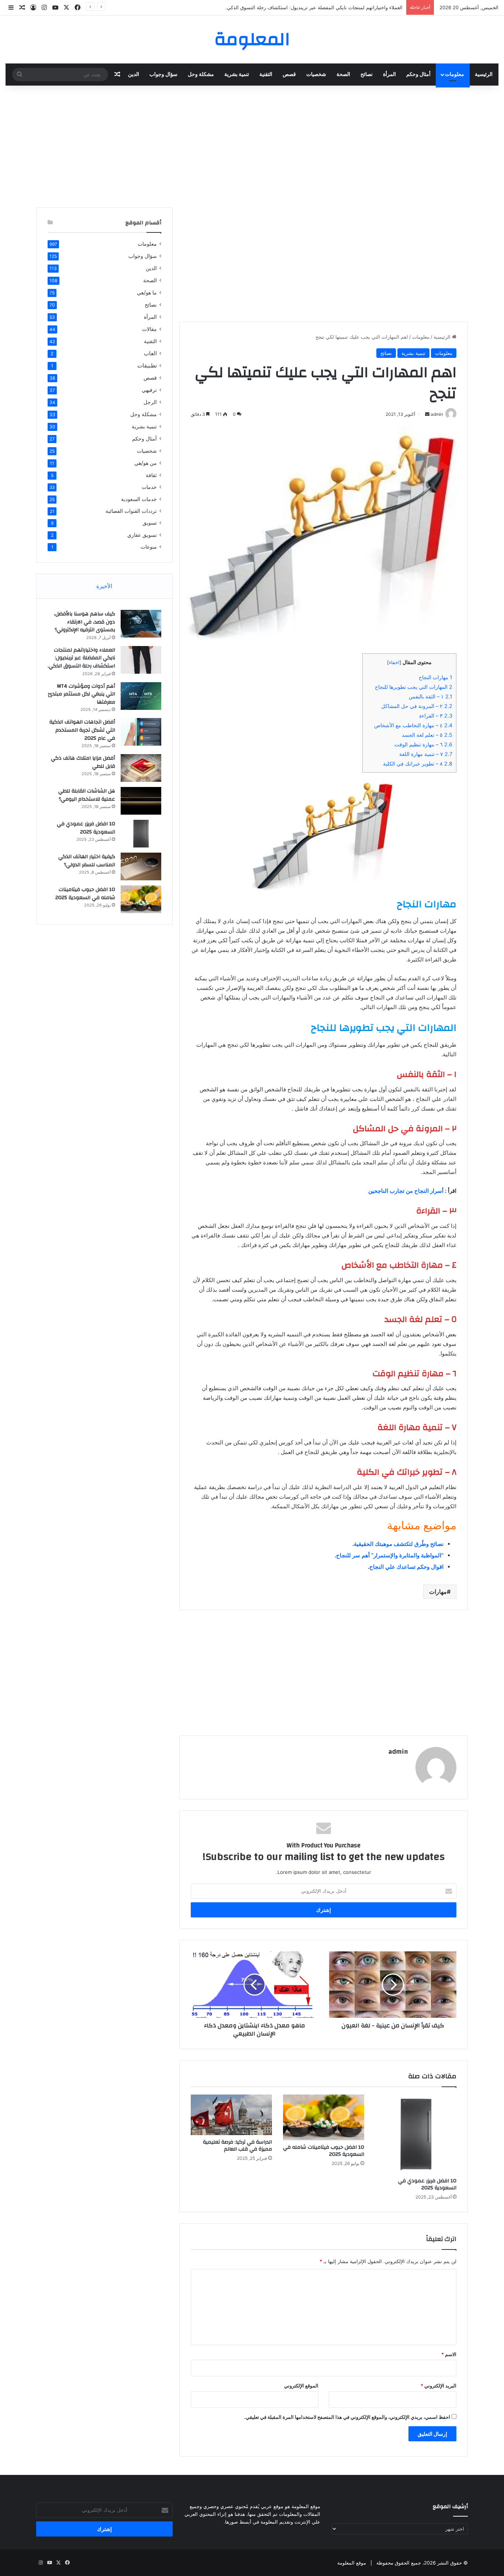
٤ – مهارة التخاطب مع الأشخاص (413, 725)
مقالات (149, 329)
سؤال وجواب (163, 75)
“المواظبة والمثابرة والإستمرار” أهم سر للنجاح (390, 1555)
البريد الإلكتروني (439, 2386)
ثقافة (151, 475)
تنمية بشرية (237, 75)
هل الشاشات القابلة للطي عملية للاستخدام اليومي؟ (87, 795)
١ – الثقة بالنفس (431, 696)
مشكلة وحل (201, 75)
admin (398, 1752)
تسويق (150, 523)
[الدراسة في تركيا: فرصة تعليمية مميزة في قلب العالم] (231, 2115)
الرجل (150, 402)
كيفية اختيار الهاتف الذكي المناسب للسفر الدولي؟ (87, 861)
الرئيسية (484, 75)
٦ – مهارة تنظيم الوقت (423, 744)
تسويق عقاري (142, 535)
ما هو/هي (147, 292)
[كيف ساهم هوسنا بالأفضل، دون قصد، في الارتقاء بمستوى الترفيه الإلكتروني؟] (141, 624)
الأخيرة (104, 586)
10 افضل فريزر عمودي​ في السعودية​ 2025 (427, 2184)
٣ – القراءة (436, 716)
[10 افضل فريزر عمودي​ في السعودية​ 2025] (416, 2134)
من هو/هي (146, 463)
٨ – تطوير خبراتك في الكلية (418, 764)
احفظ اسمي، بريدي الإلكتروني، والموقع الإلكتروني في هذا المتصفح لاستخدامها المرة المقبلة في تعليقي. (347, 2417)
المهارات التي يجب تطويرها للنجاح (414, 687)
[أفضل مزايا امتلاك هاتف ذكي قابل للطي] (141, 768)
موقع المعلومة (352, 2563)
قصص (289, 75)
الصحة (343, 75)
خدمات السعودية (139, 499)
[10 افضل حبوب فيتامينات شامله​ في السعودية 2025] (324, 2117)
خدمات (149, 487)
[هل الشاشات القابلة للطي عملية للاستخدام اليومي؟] (141, 801)
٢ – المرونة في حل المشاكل (417, 706)
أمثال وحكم (418, 75)
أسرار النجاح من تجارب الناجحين (406, 1191)
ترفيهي (149, 390)
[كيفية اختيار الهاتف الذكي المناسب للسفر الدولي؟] (141, 866)
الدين (134, 75)
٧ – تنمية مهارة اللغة (426, 754)
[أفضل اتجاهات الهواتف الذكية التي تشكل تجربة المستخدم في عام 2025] (141, 732)
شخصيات (316, 75)
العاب (150, 353)
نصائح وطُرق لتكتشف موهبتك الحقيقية (399, 1544)
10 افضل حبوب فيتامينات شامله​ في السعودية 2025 (324, 2151)
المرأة (389, 75)
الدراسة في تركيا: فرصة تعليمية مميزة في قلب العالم (237, 2146)
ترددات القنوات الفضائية (131, 511)
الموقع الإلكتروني (301, 2386)
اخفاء (394, 662)
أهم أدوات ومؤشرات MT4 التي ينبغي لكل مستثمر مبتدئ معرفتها (337, 7)
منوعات (149, 547)
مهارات (438, 1592)
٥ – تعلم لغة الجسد (427, 735)
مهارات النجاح (436, 677)
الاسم (449, 2354)
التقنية (266, 75)
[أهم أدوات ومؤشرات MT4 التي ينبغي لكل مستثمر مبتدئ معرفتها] (141, 696)
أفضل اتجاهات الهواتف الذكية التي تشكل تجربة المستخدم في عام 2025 (82, 730)
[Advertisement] (252, 145)
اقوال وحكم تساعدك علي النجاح (406, 1567)
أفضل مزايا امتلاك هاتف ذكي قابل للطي (83, 762)
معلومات (455, 75)
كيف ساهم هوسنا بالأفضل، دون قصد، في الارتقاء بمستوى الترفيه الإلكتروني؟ (84, 622)
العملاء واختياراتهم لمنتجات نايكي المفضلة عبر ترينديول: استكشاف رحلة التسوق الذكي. (81, 658)
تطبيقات (147, 365)
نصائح (367, 75)
